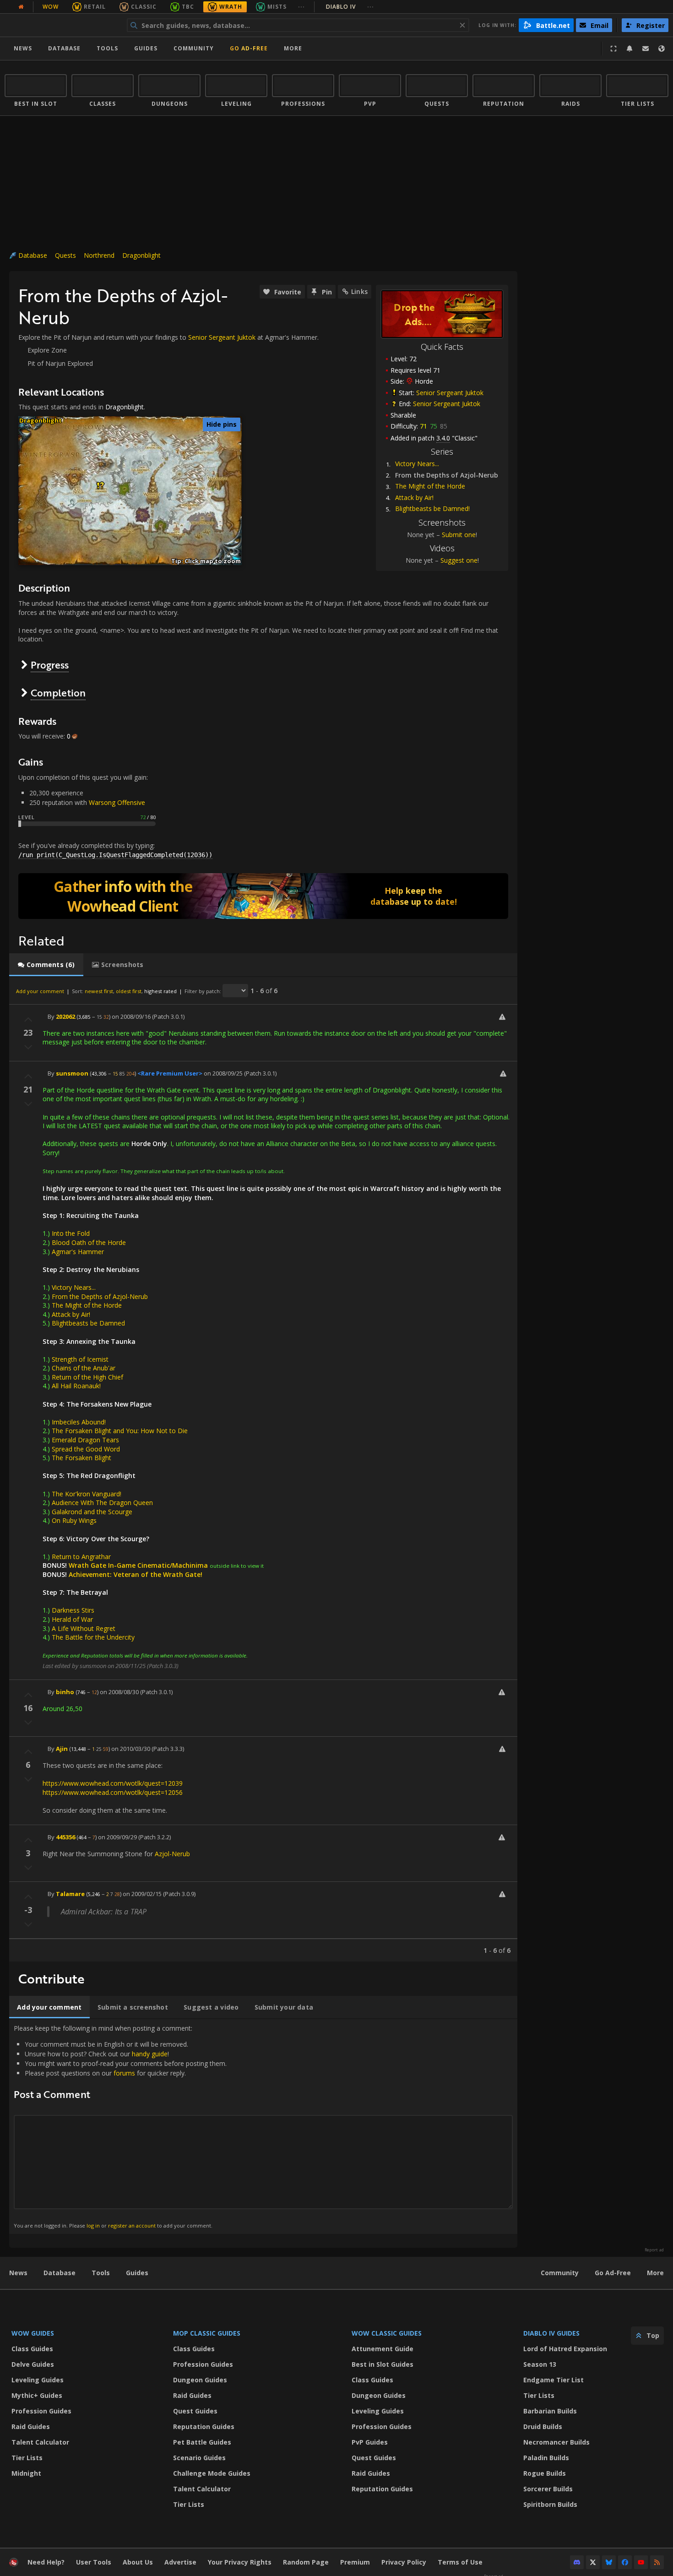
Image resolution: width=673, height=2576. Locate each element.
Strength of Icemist (80, 1359)
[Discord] (577, 2562)
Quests (65, 255)
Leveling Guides (38, 2380)
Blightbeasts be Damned (88, 1323)
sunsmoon (72, 1073)
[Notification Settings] (630, 49)
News (23, 48)
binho (65, 1692)
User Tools (94, 2562)
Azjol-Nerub (172, 1854)
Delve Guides (33, 2364)
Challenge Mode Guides (212, 2473)
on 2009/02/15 (142, 1894)
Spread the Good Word (86, 1449)
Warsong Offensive (117, 802)
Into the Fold (71, 1233)
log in (93, 2225)
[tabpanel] (263, 1469)
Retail (95, 7)
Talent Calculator (40, 2442)
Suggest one (459, 560)
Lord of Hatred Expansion (565, 2349)
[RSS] (657, 2562)
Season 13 (540, 2364)
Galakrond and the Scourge (92, 1512)
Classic (144, 7)
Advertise (180, 2562)
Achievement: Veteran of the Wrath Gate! (136, 1574)
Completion (58, 693)
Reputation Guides (204, 2427)
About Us (138, 2562)
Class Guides (32, 2349)
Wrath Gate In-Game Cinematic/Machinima (138, 1565)
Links (359, 291)
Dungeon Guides (200, 2380)
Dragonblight (141, 255)
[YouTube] (641, 2562)
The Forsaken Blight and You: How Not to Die (120, 1431)
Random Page (306, 2562)
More (655, 2273)
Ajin (62, 1749)
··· (301, 7)
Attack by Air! (414, 497)
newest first (99, 991)
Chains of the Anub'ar (84, 1368)
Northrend (99, 255)
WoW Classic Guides (387, 2333)
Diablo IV (350, 7)
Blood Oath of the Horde (89, 1242)
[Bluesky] (609, 2562)
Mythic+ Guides (37, 2395)
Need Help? (46, 2562)
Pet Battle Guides (202, 2442)
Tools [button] (107, 48)
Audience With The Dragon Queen (102, 1503)
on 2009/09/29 (117, 1837)
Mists (277, 7)
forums (124, 2073)
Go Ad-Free (249, 48)
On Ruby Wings (74, 1520)
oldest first (129, 991)
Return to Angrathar (81, 1557)
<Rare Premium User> (170, 1073)
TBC (188, 7)
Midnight (26, 2473)
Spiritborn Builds (550, 2504)
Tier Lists (27, 2458)
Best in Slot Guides (383, 2364)
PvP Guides (370, 2442)
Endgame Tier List (554, 2380)
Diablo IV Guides (551, 2333)
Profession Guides (41, 2411)
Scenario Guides (199, 2458)
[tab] (46, 965)
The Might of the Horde (430, 486)
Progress (50, 665)
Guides (146, 48)
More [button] (293, 48)
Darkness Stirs (73, 1610)
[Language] (662, 49)
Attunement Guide (383, 2349)
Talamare (70, 1894)
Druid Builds (543, 2427)
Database (64, 48)
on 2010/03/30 (131, 1749)
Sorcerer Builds (548, 2489)
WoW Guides (33, 2333)
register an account (132, 2225)
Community (194, 48)
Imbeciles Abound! (79, 1422)
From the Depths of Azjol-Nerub (100, 1296)
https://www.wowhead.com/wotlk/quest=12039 (113, 1783)
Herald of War (72, 1619)
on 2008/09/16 (131, 1016)
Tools (101, 2273)
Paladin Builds (546, 2458)
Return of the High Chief (87, 1377)
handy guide (150, 2054)
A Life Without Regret (84, 1628)
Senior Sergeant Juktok (450, 393)
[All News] (21, 7)
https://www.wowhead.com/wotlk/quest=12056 (113, 1792)
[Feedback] (646, 49)
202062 (65, 1016)
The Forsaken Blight (81, 1458)
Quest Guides (195, 2411)
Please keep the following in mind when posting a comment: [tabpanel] (120, 2126)
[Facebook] (625, 2562)
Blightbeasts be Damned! (432, 508)
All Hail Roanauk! (76, 1386)
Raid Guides (31, 2427)
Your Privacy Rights (240, 2562)
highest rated (160, 991)
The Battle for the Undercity (93, 1637)
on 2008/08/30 (119, 1692)
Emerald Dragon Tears (85, 1440)
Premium (355, 2562)
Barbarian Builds (550, 2411)
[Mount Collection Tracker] (263, 896)
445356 (65, 1837)
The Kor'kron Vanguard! (87, 1494)
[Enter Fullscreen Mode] (613, 49)
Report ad (654, 2250)
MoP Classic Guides (207, 2333)
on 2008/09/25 (223, 1073)
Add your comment (40, 991)
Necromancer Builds (556, 2442)
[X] (593, 2562)
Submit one (459, 535)
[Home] (61, 25)
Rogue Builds (545, 2473)
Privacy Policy (404, 2562)
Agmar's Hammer (78, 1252)
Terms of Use (460, 2562)
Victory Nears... (417, 464)
